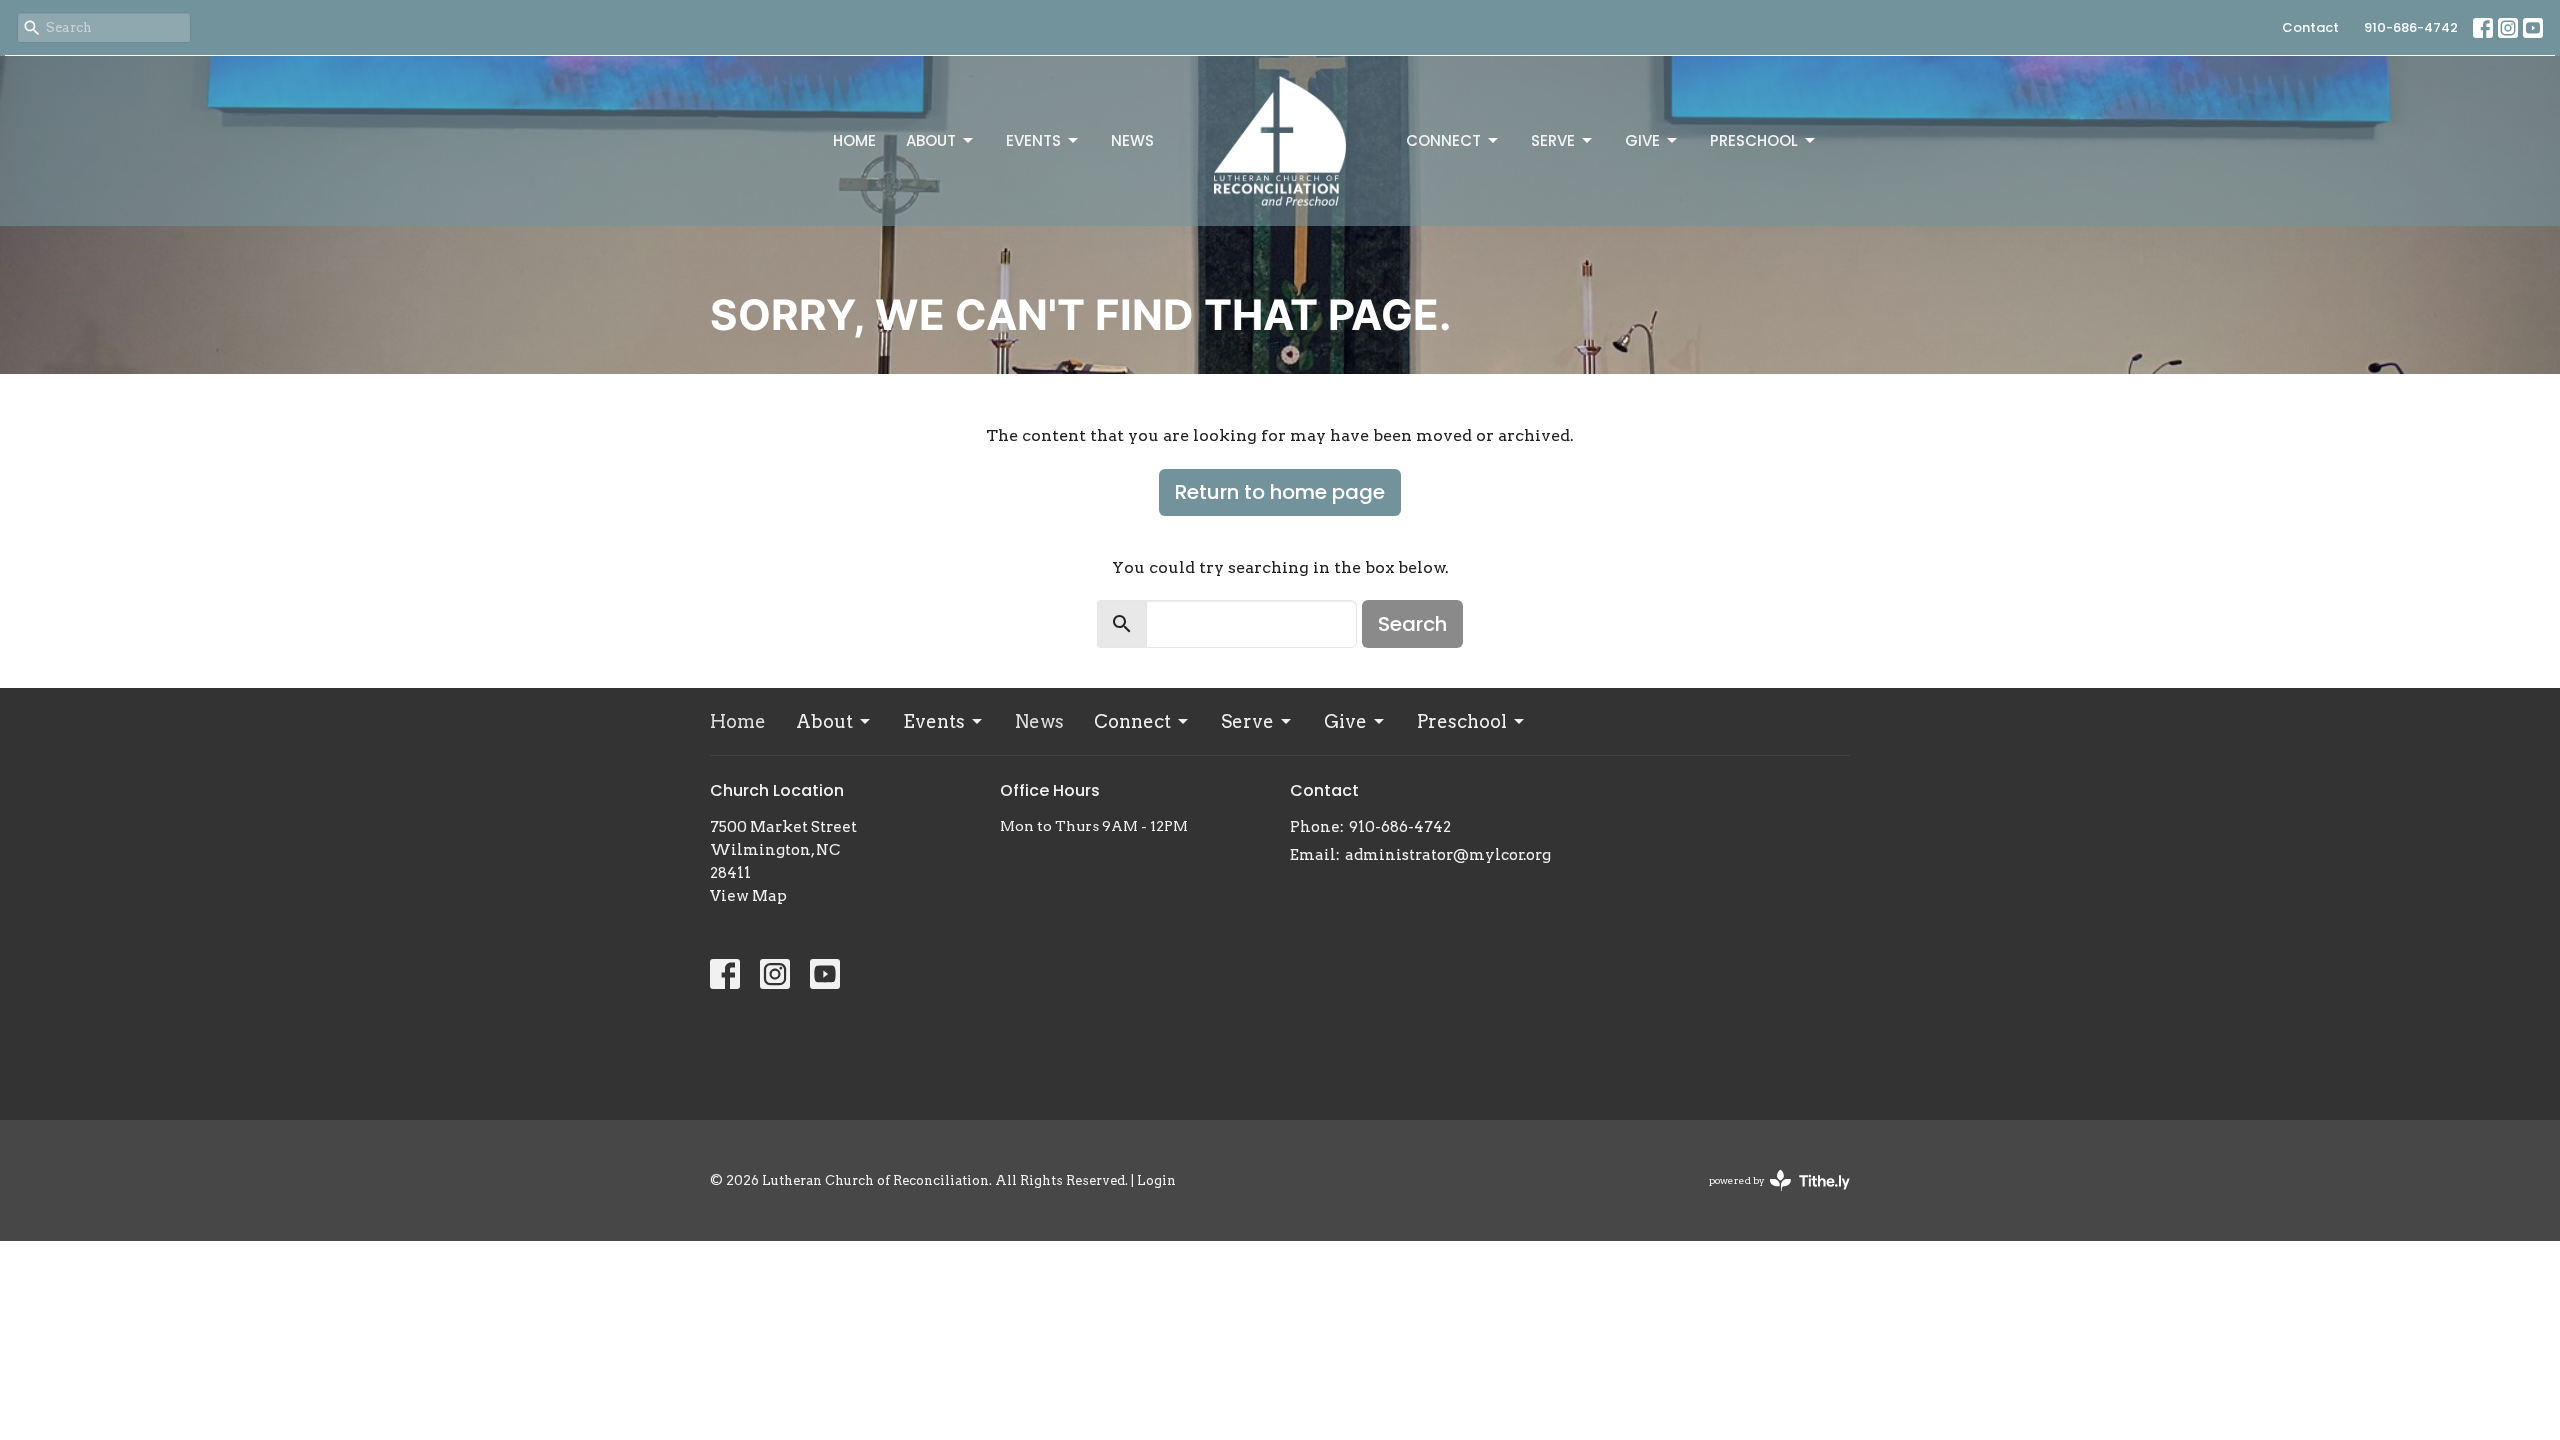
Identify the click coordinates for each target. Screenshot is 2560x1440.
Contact (2310, 27)
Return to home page (1280, 492)
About (931, 140)
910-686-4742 (2411, 27)
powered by (1769, 1197)
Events (1033, 140)
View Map (748, 896)
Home (854, 140)
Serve (1553, 140)
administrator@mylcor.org (1448, 855)
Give (1642, 140)
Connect (1443, 140)
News (1132, 140)
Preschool (1754, 140)
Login (1156, 1180)
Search (1412, 624)
